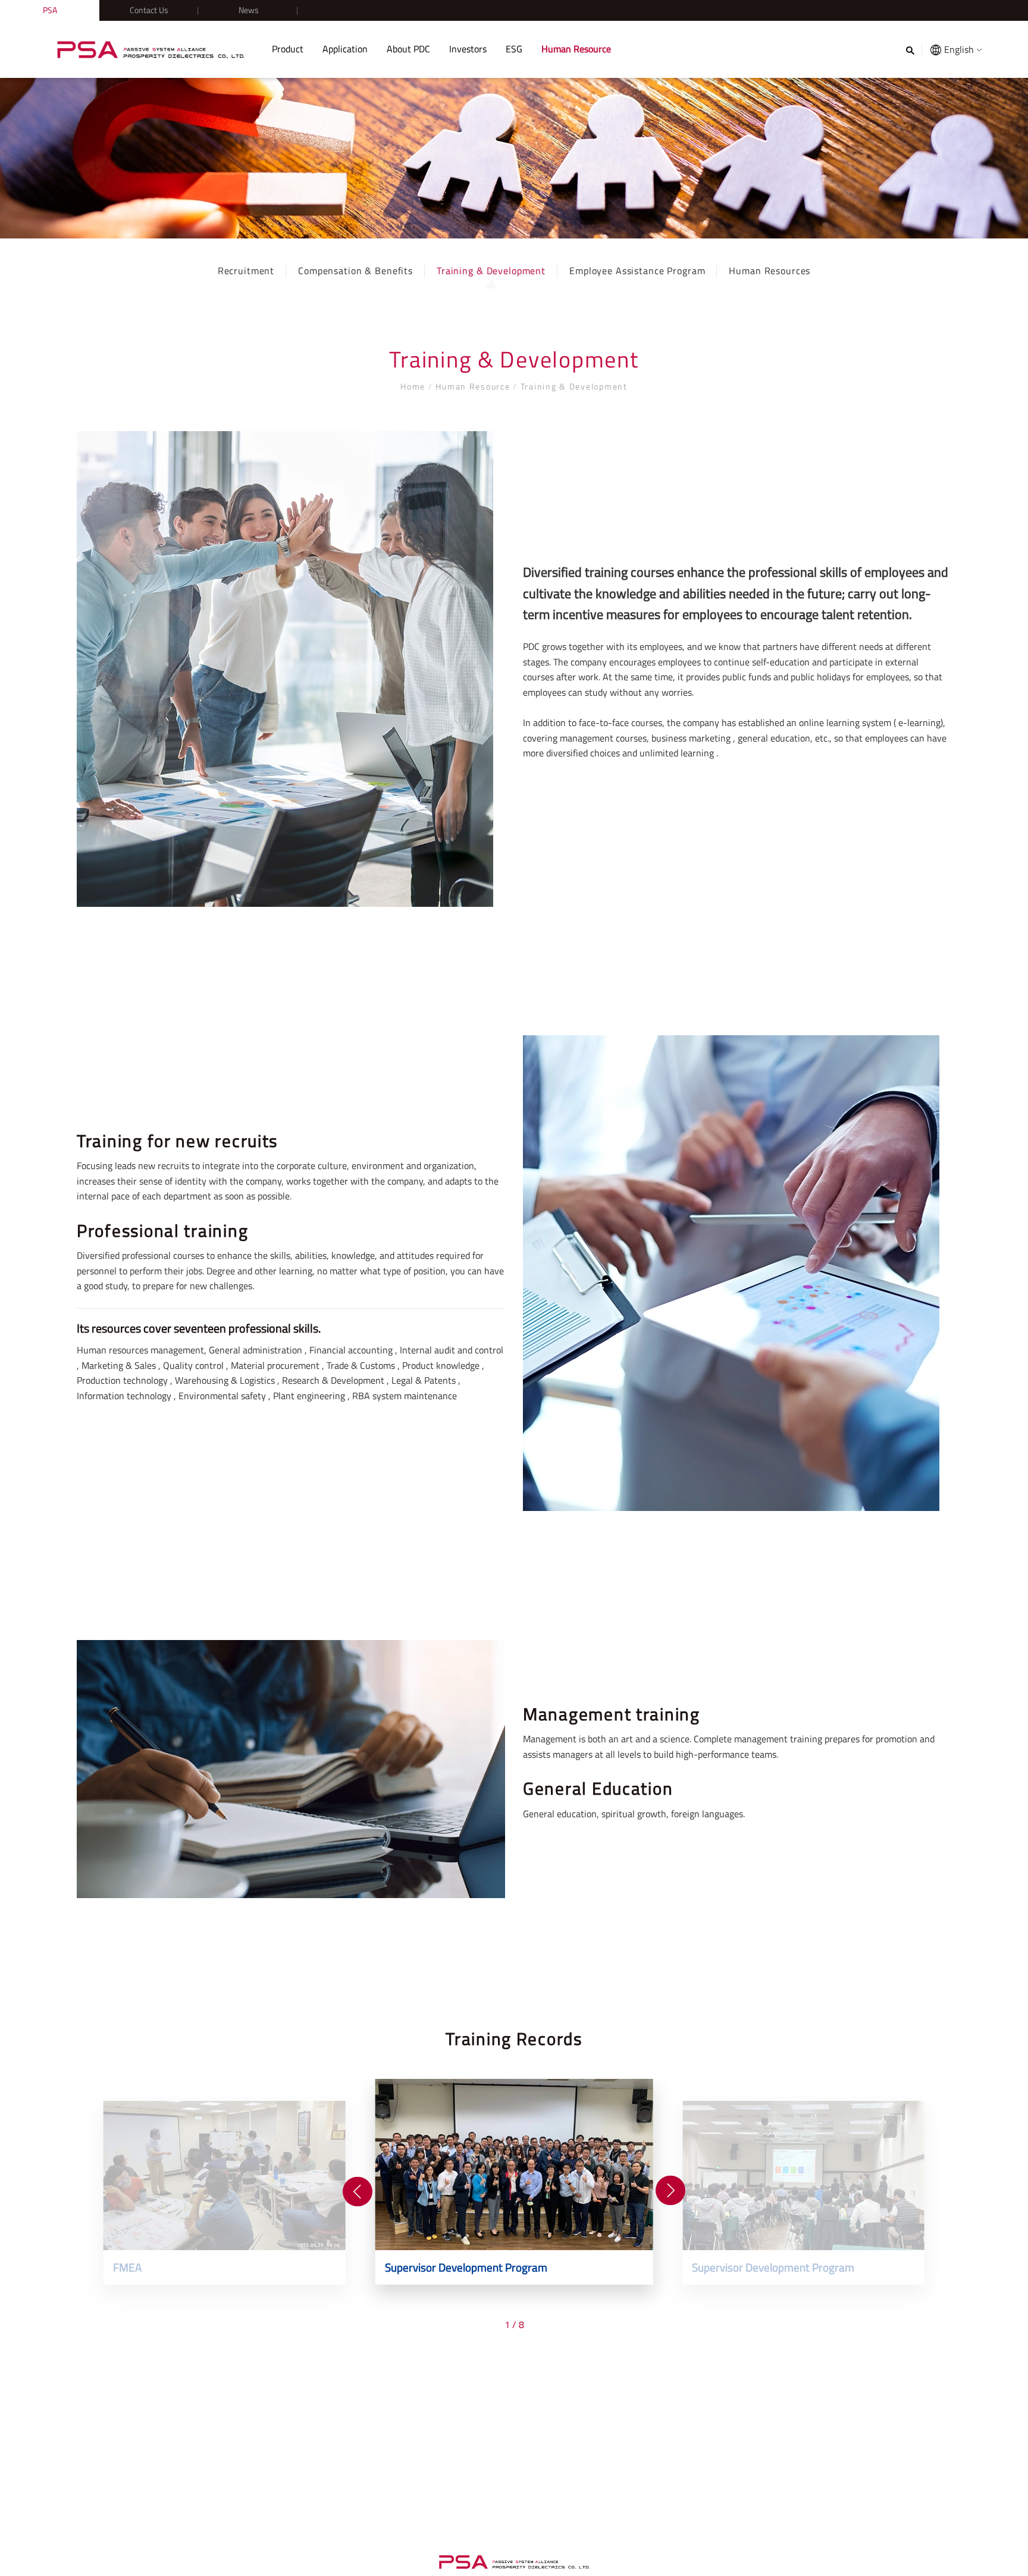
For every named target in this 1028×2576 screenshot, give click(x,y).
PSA (50, 10)
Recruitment (246, 271)
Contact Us (149, 10)
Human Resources (770, 271)
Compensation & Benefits (355, 271)
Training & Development (491, 271)
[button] (358, 2192)
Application (345, 49)
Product (288, 49)
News (249, 10)
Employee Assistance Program (637, 271)
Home (414, 386)
